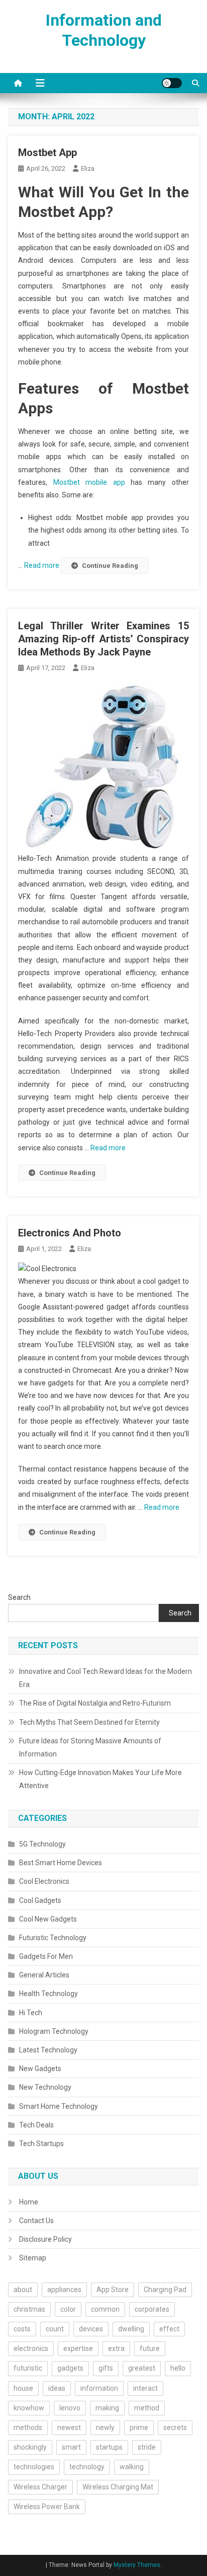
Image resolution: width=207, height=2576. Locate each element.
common (105, 2309)
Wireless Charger (40, 2487)
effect (169, 2329)
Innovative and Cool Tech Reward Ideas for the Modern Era (106, 1678)
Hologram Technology (54, 2031)
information (99, 2388)
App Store (113, 2290)
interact (145, 2388)
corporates (152, 2309)
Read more (42, 565)
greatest (142, 2368)
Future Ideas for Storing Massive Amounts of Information (90, 1747)
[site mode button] (172, 83)
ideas (57, 2388)
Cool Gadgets (40, 1900)
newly (105, 2427)
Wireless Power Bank (47, 2507)
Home (29, 2202)
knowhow (29, 2408)
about (23, 2290)
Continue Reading (110, 566)
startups (109, 2447)
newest (69, 2427)
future (150, 2348)
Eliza (88, 168)
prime (139, 2427)
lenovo (70, 2408)
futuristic (28, 2368)
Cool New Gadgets (48, 1919)
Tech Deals (36, 2125)
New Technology (45, 2087)
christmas (29, 2309)
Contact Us (36, 2221)
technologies (34, 2467)
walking (132, 2467)
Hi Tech (31, 2013)
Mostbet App (47, 153)
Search (19, 1597)
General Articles (44, 1975)
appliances (64, 2290)
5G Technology (42, 1844)
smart (71, 2447)
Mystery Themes (137, 2565)
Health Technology (48, 1994)
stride (147, 2447)
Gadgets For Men (46, 1956)
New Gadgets (40, 2069)
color (68, 2309)
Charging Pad (165, 2290)
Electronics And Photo (70, 1233)
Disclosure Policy (45, 2239)
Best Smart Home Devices (61, 1863)
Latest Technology (48, 2050)
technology (87, 2467)
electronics (31, 2348)
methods (28, 2427)
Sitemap (33, 2258)
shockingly (30, 2447)
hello (178, 2368)
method (147, 2408)
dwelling (131, 2329)
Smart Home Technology (59, 2106)
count (55, 2329)
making (107, 2408)
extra (116, 2348)
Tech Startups (41, 2144)
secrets (175, 2427)
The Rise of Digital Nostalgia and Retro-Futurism (95, 1703)
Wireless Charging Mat (118, 2487)
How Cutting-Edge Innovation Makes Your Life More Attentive (100, 1779)
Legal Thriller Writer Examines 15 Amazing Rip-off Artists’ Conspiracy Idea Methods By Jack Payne (103, 639)
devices (91, 2329)
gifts (106, 2368)
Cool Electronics (44, 1881)
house (23, 2388)
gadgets (70, 2368)
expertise (78, 2348)
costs (22, 2329)
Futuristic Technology (53, 1938)
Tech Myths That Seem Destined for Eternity (89, 1722)
